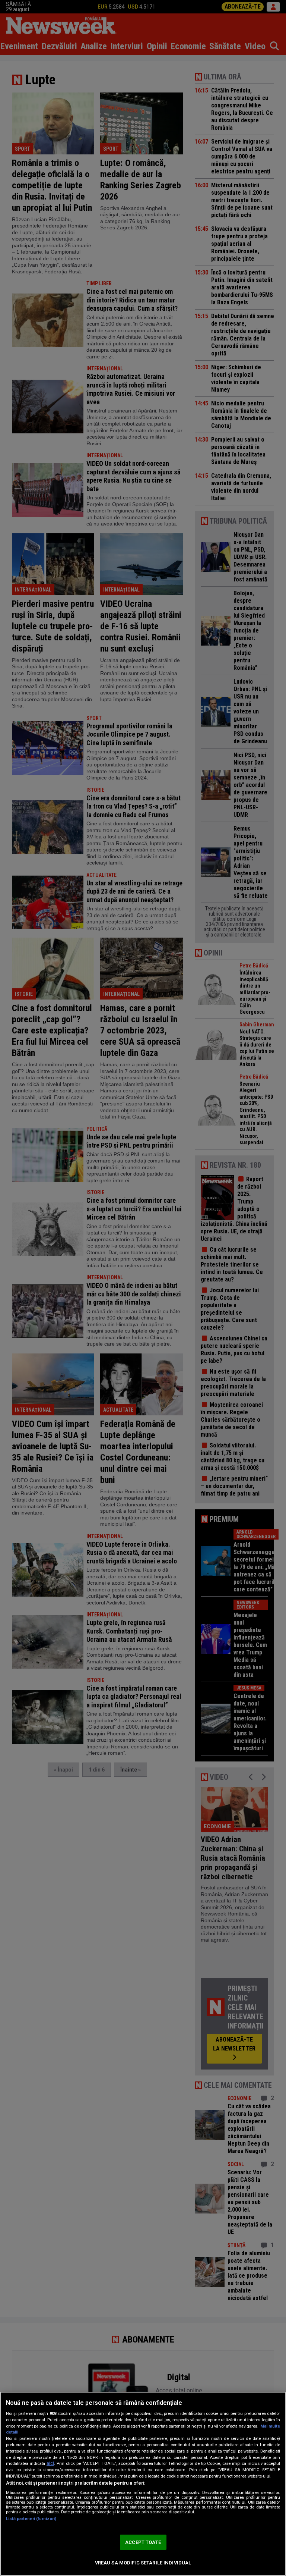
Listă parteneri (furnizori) (31, 2519)
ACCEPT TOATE (143, 2542)
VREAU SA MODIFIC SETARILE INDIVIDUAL (143, 2563)
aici (50, 2463)
